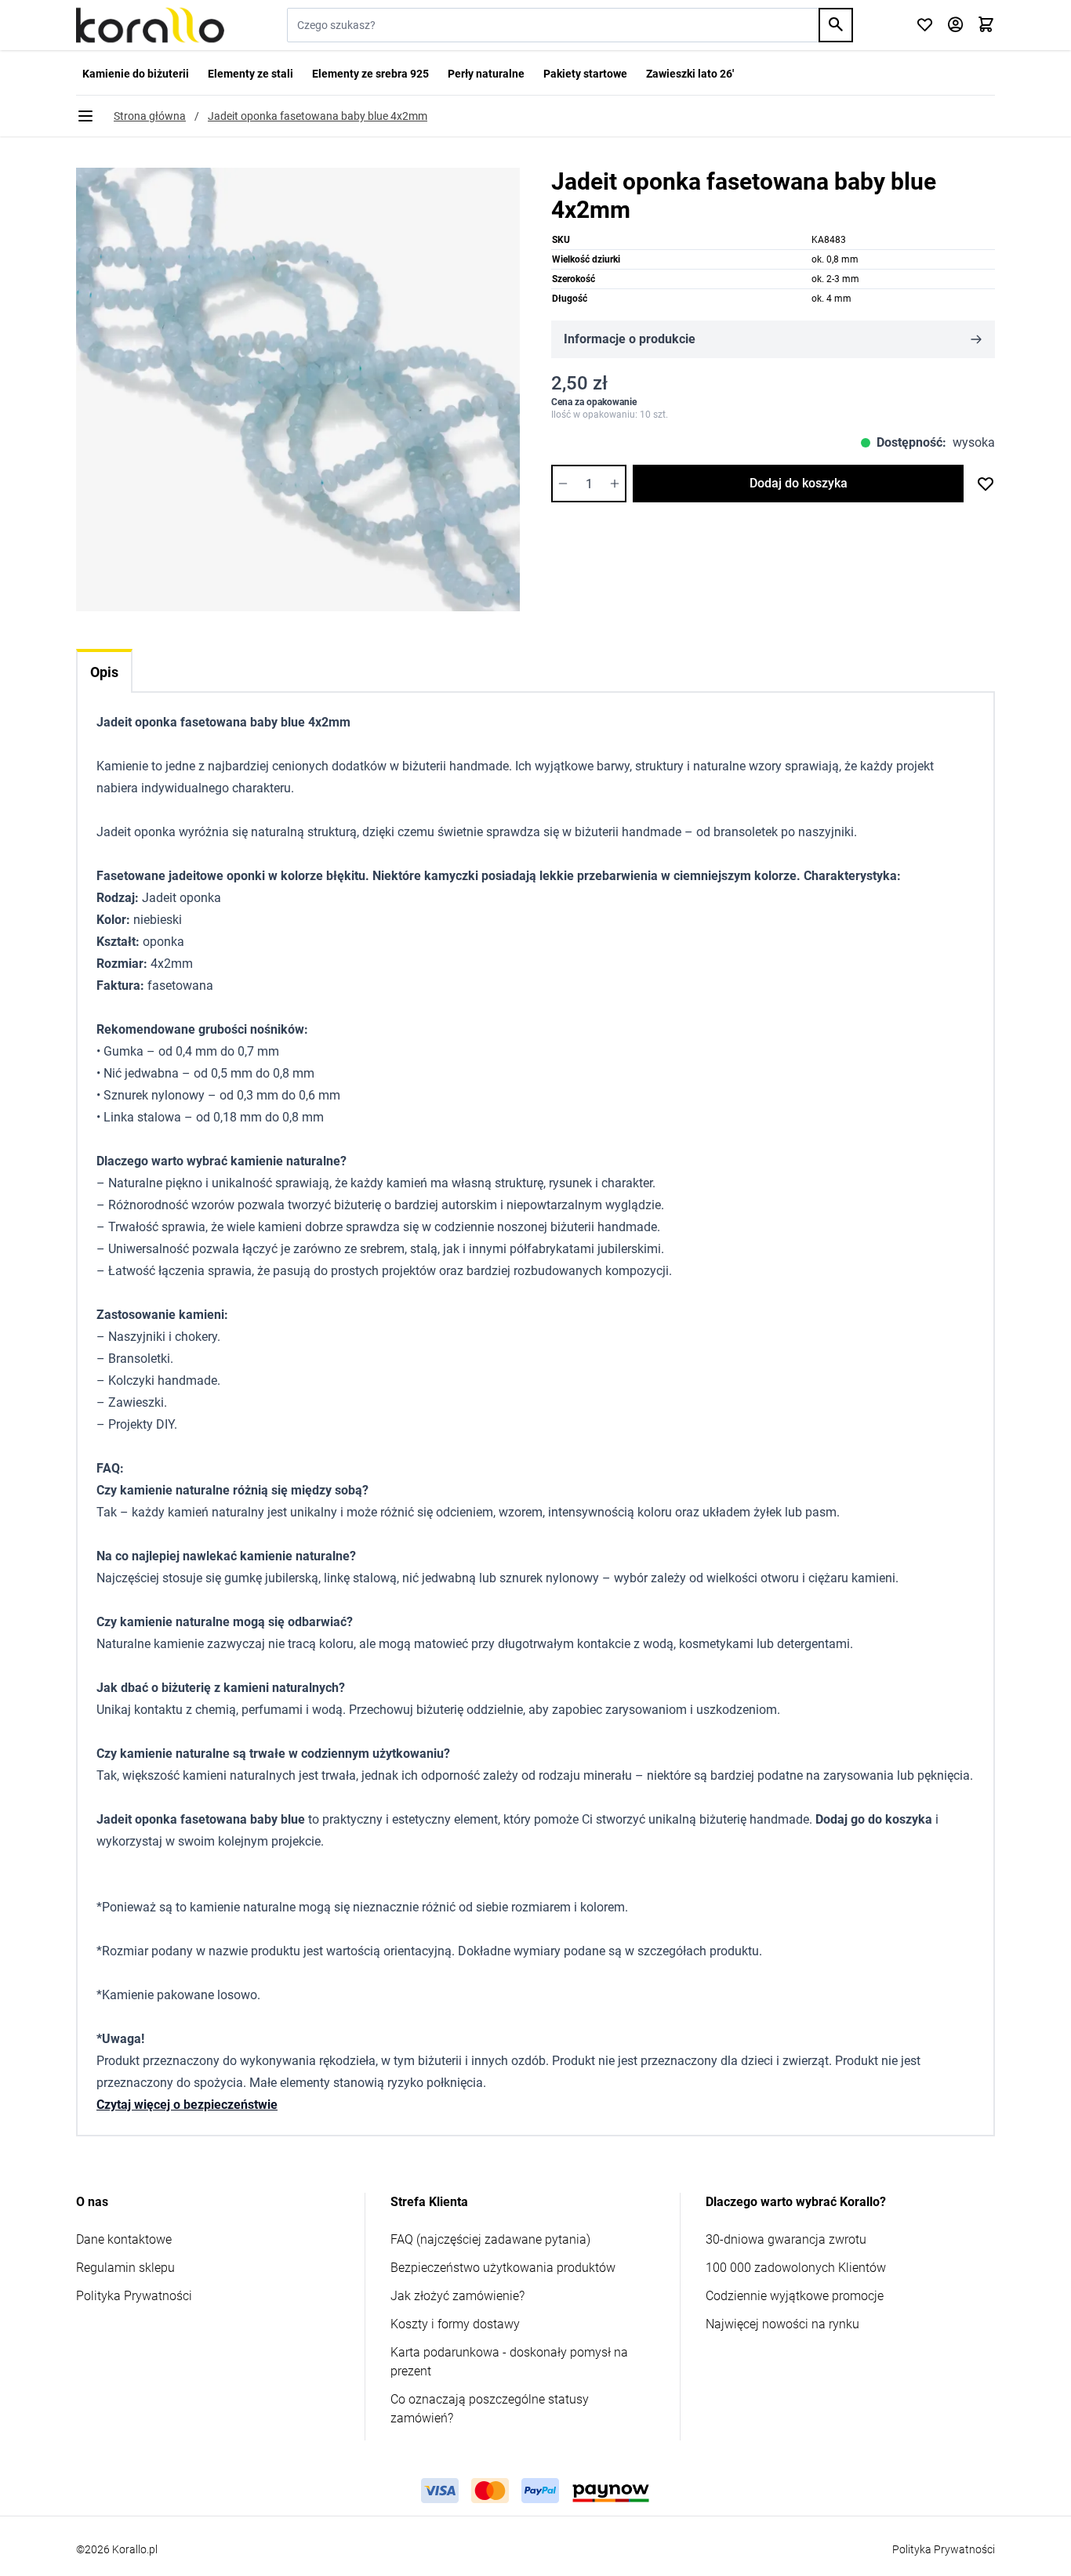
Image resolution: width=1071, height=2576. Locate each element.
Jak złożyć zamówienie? (457, 2296)
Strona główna (150, 116)
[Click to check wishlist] (925, 25)
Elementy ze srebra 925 (370, 74)
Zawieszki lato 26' (690, 74)
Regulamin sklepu (125, 2268)
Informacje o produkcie (630, 339)
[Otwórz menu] (85, 116)
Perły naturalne (486, 74)
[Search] (836, 25)
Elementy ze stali (251, 74)
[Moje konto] (955, 25)
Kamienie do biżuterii (136, 74)
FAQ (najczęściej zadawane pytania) (490, 2239)
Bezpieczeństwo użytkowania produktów (503, 2268)
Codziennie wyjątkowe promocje (795, 2296)
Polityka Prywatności (134, 2296)
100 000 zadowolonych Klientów (796, 2268)
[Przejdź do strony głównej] (150, 25)
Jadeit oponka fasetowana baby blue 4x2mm (318, 116)
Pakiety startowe (585, 74)
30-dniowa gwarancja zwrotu (786, 2239)
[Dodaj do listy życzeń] (986, 484)
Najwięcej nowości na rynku (782, 2324)
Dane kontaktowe (124, 2239)
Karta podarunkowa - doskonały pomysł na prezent (509, 2362)
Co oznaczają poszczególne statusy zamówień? (490, 2409)
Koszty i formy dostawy (455, 2324)
